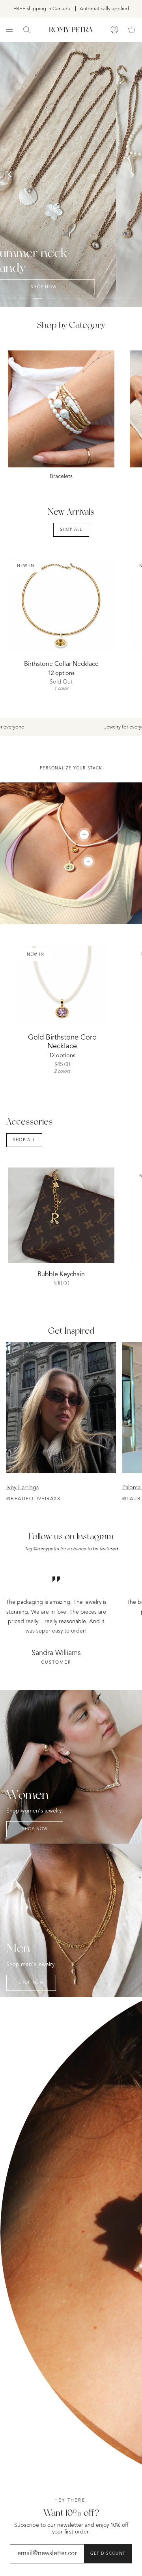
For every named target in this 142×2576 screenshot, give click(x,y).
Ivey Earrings (22, 1488)
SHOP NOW (35, 1829)
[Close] (130, 2014)
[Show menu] (12, 30)
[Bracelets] (61, 409)
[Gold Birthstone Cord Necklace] (62, 986)
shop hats (85, 95)
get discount (108, 2554)
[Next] (132, 174)
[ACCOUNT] (114, 30)
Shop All (71, 530)
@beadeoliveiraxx (33, 1499)
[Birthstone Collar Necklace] (61, 605)
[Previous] (10, 174)
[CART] (132, 30)
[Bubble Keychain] (61, 1215)
